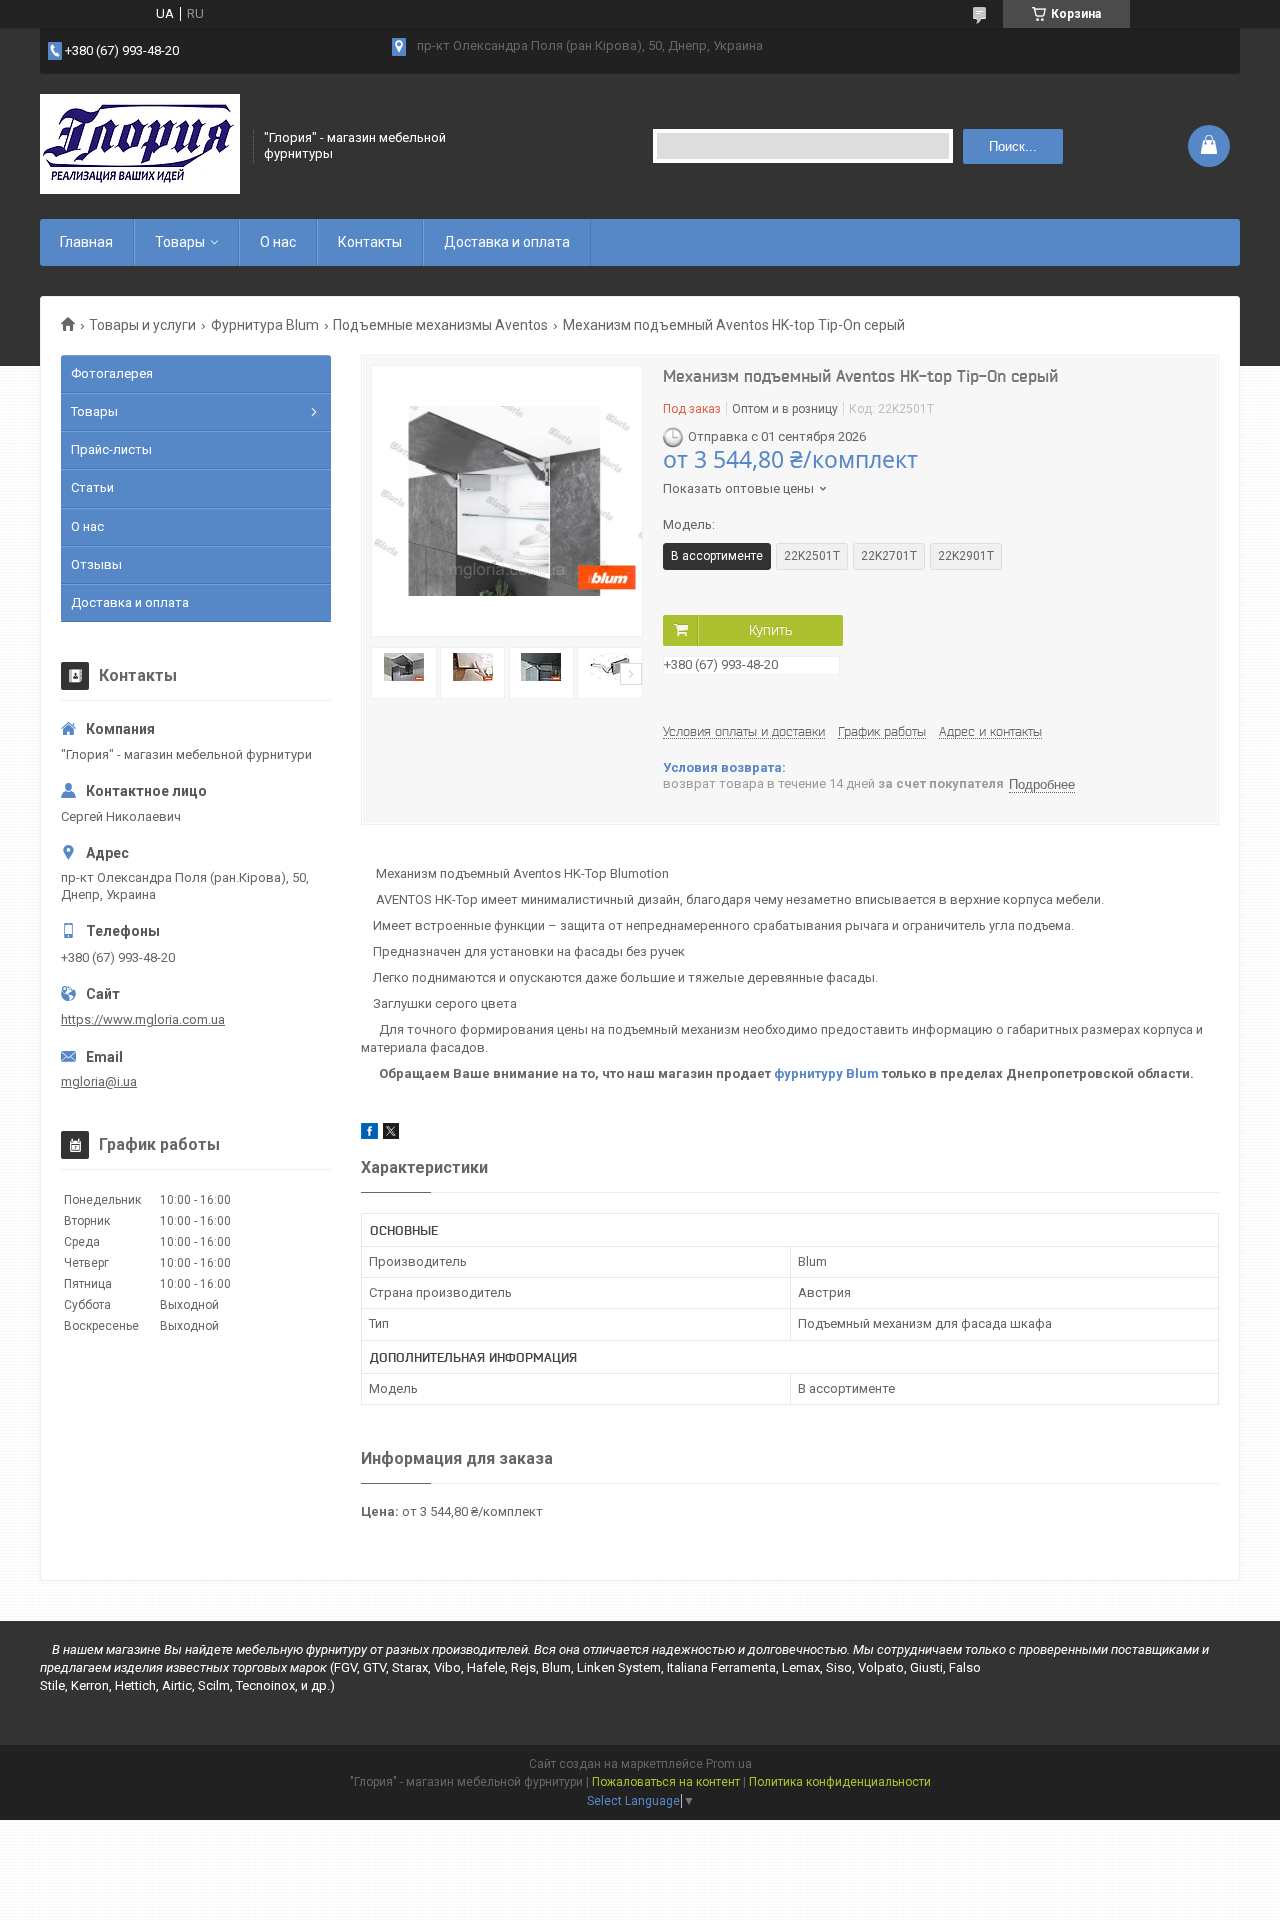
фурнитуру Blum (826, 1073)
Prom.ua (729, 1764)
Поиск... (1013, 146)
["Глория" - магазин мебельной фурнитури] (140, 146)
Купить (770, 630)
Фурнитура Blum (265, 325)
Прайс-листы (111, 449)
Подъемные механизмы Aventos (440, 325)
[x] (391, 1134)
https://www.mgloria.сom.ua (143, 1019)
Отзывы (96, 564)
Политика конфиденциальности (840, 1782)
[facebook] (369, 1134)
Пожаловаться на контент (666, 1782)
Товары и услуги (142, 325)
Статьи (92, 487)
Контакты (370, 242)
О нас (278, 242)
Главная (86, 242)
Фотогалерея (112, 373)
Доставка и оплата (507, 242)
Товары (180, 242)
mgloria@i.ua (99, 1081)
